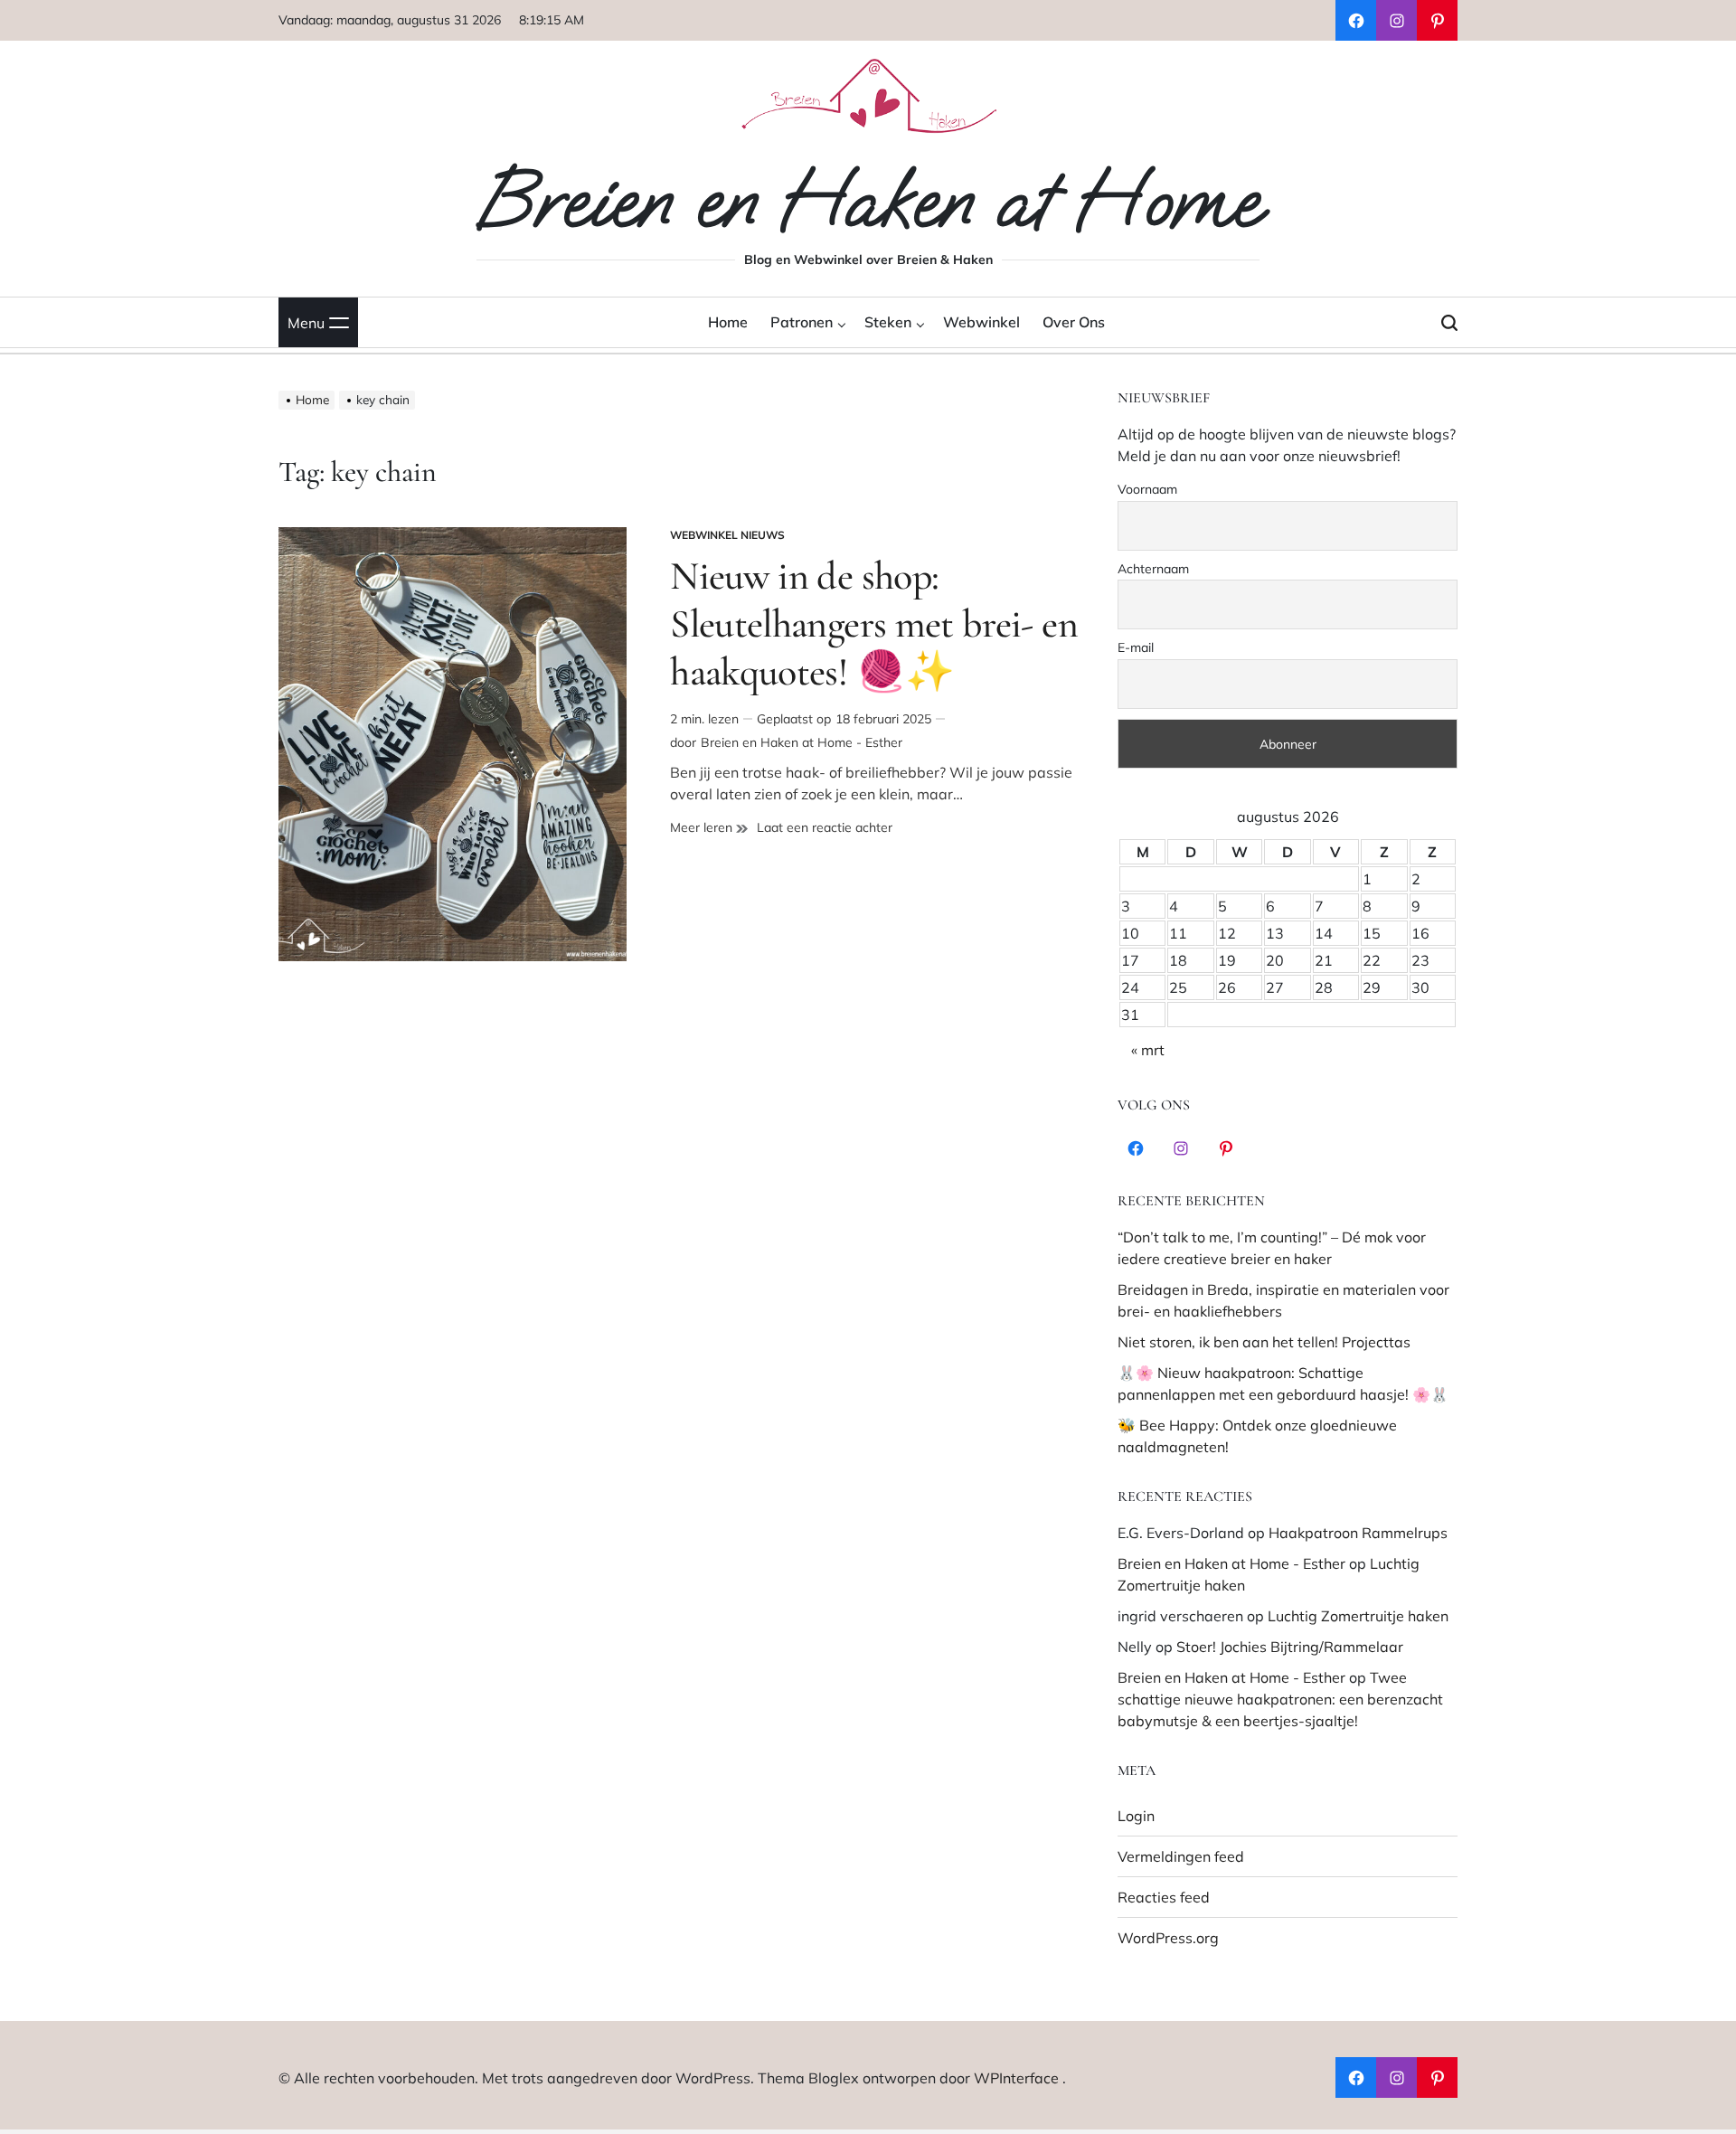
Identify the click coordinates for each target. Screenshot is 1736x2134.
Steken (888, 322)
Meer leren (709, 828)
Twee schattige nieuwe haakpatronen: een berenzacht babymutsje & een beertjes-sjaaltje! (1280, 1699)
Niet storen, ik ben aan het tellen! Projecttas (1264, 1342)
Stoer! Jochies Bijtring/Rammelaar (1290, 1647)
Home (728, 322)
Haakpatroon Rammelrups (1358, 1533)
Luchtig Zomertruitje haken (1358, 1616)
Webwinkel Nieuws (727, 535)
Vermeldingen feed (1181, 1856)
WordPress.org (1168, 1938)
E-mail (1136, 647)
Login (1136, 1816)
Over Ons (1074, 322)
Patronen (802, 322)
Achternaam (1153, 569)
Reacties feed (1164, 1897)
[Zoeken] (1449, 322)
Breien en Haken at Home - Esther (802, 742)
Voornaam (1147, 489)
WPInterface (1016, 2078)
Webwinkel (981, 322)
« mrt (1148, 1050)
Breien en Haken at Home (868, 201)
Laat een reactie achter (825, 828)
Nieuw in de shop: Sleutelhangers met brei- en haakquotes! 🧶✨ (874, 624)
